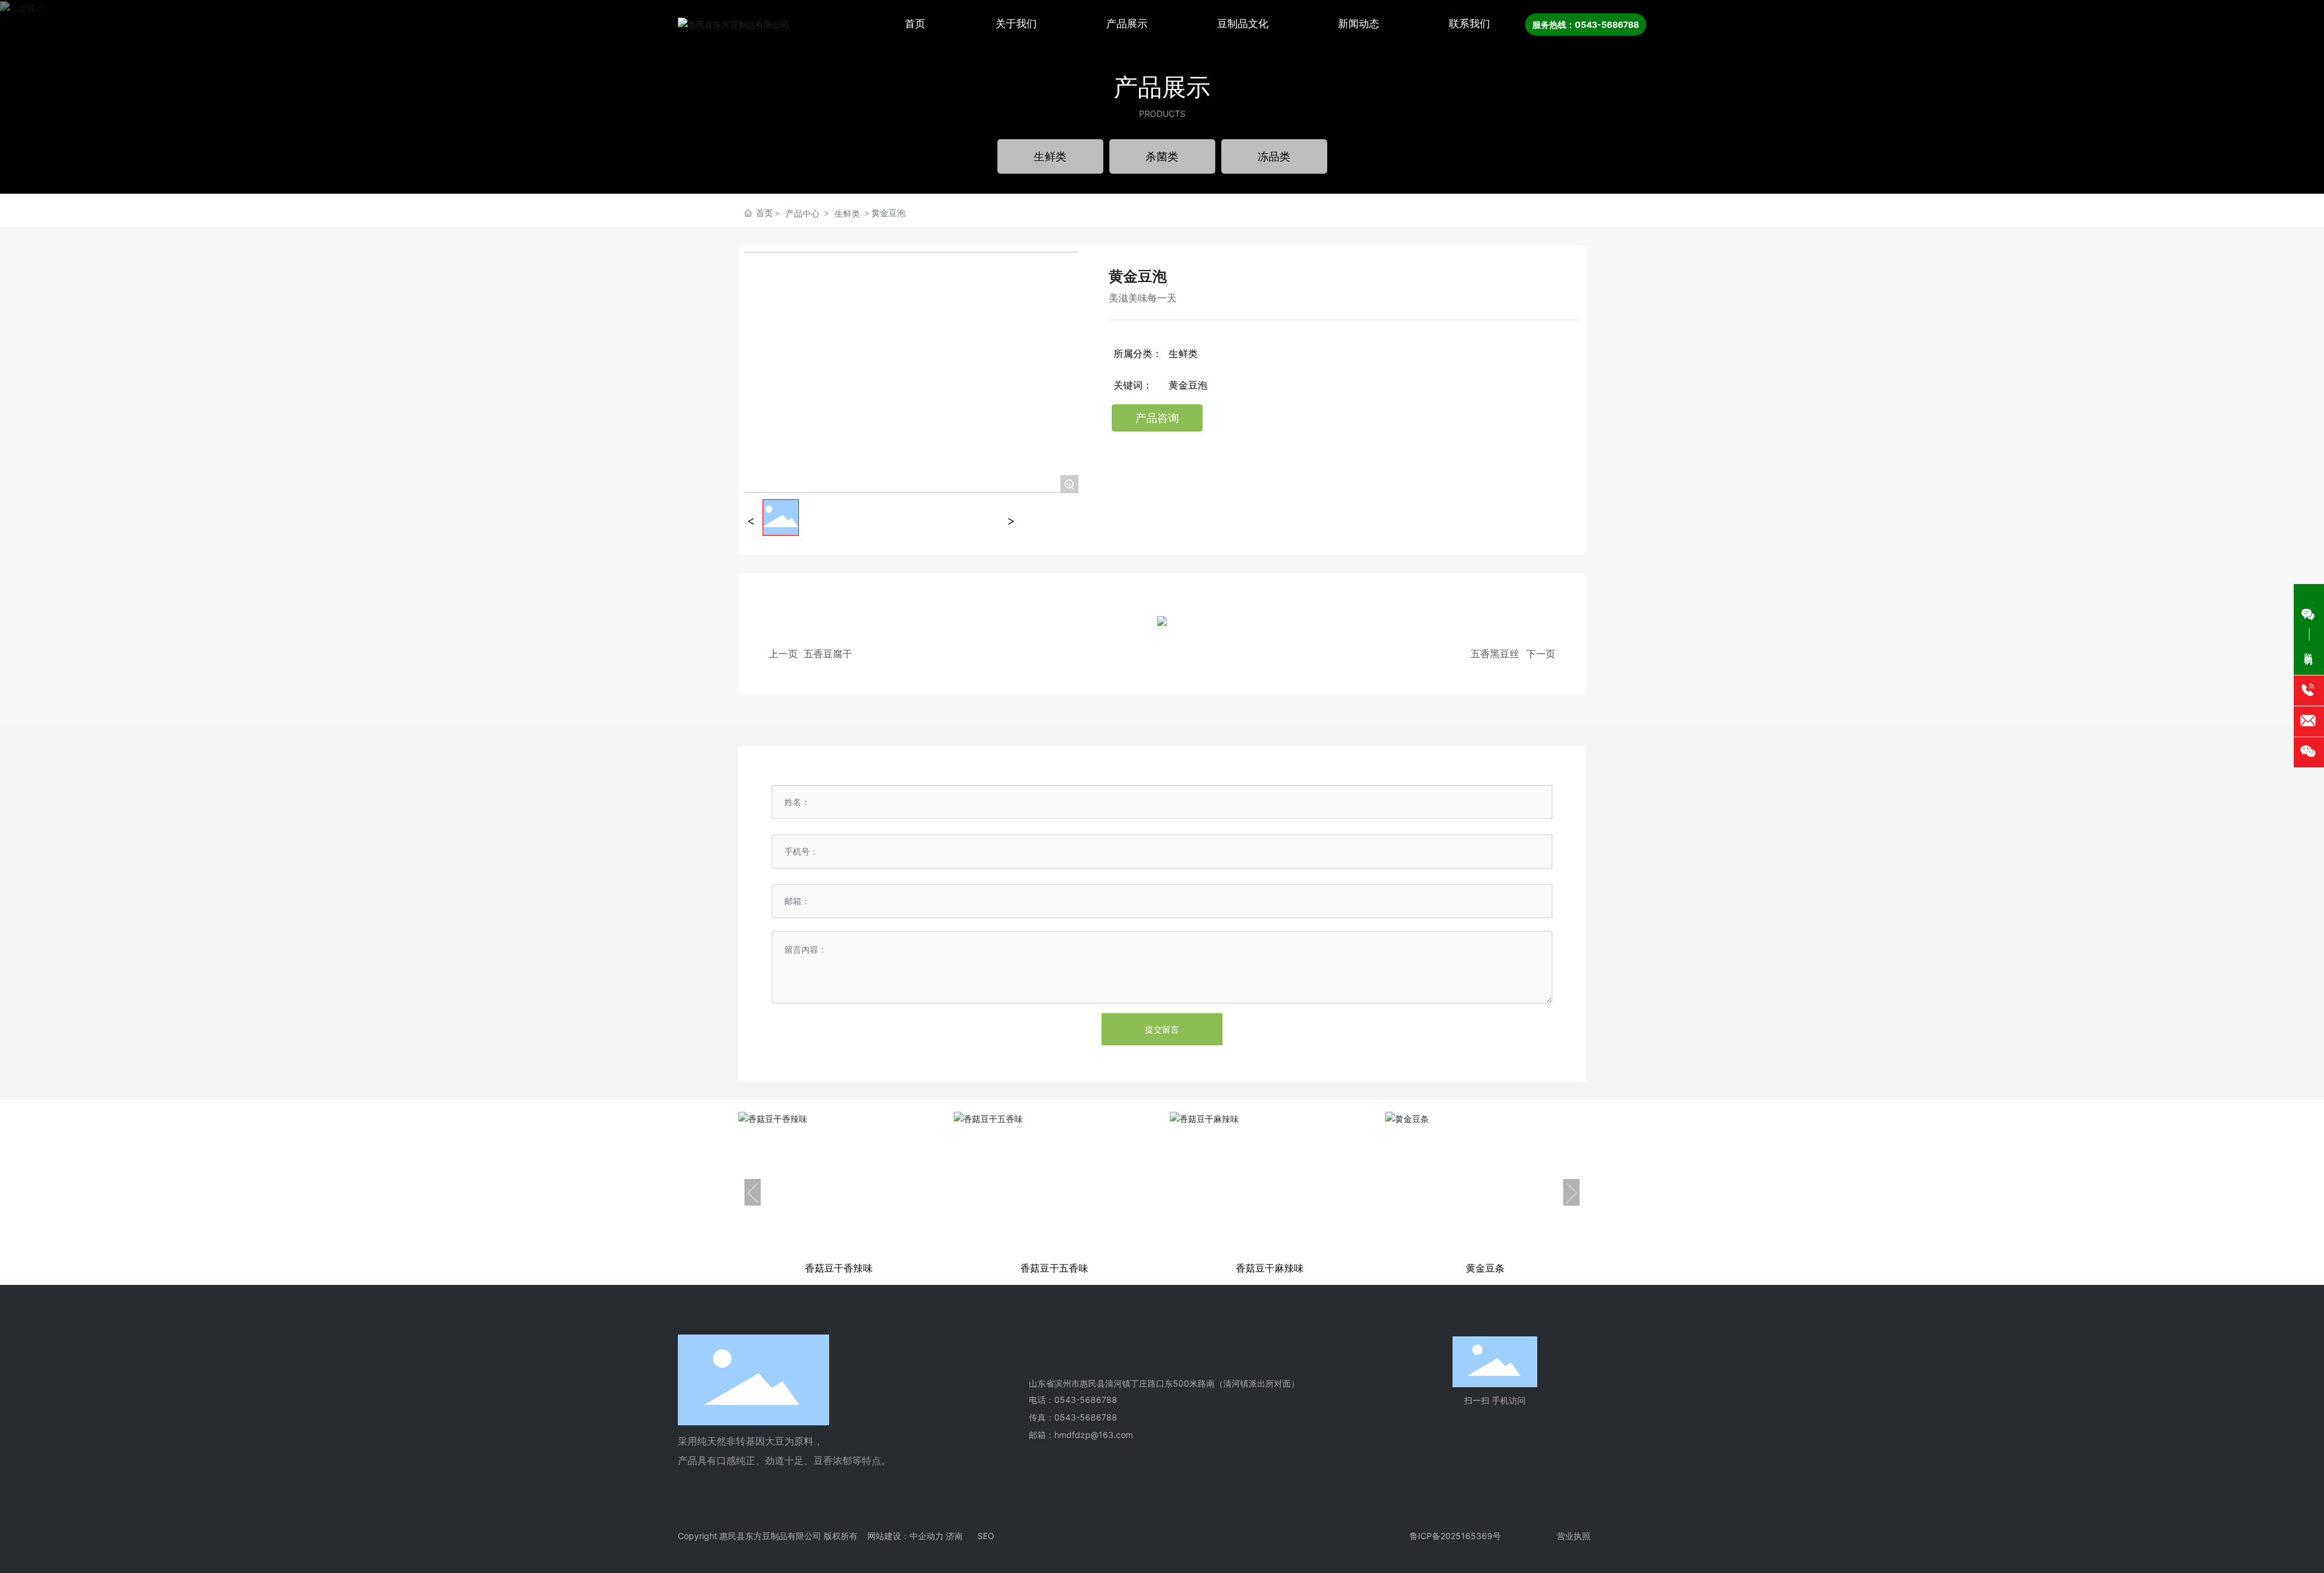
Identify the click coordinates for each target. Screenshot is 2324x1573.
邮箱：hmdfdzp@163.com (1081, 1435)
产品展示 (1162, 87)
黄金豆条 (1485, 1268)
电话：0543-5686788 (1073, 1400)
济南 (954, 1536)
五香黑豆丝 (1495, 654)
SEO (986, 1536)
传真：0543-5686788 (1073, 1417)
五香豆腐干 (828, 654)
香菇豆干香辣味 (839, 1268)
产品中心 (803, 213)
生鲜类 (847, 213)
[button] (753, 1192)
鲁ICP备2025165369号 (1455, 1536)
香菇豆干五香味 (1054, 1268)
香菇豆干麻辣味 (1270, 1268)
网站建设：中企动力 (905, 1536)
